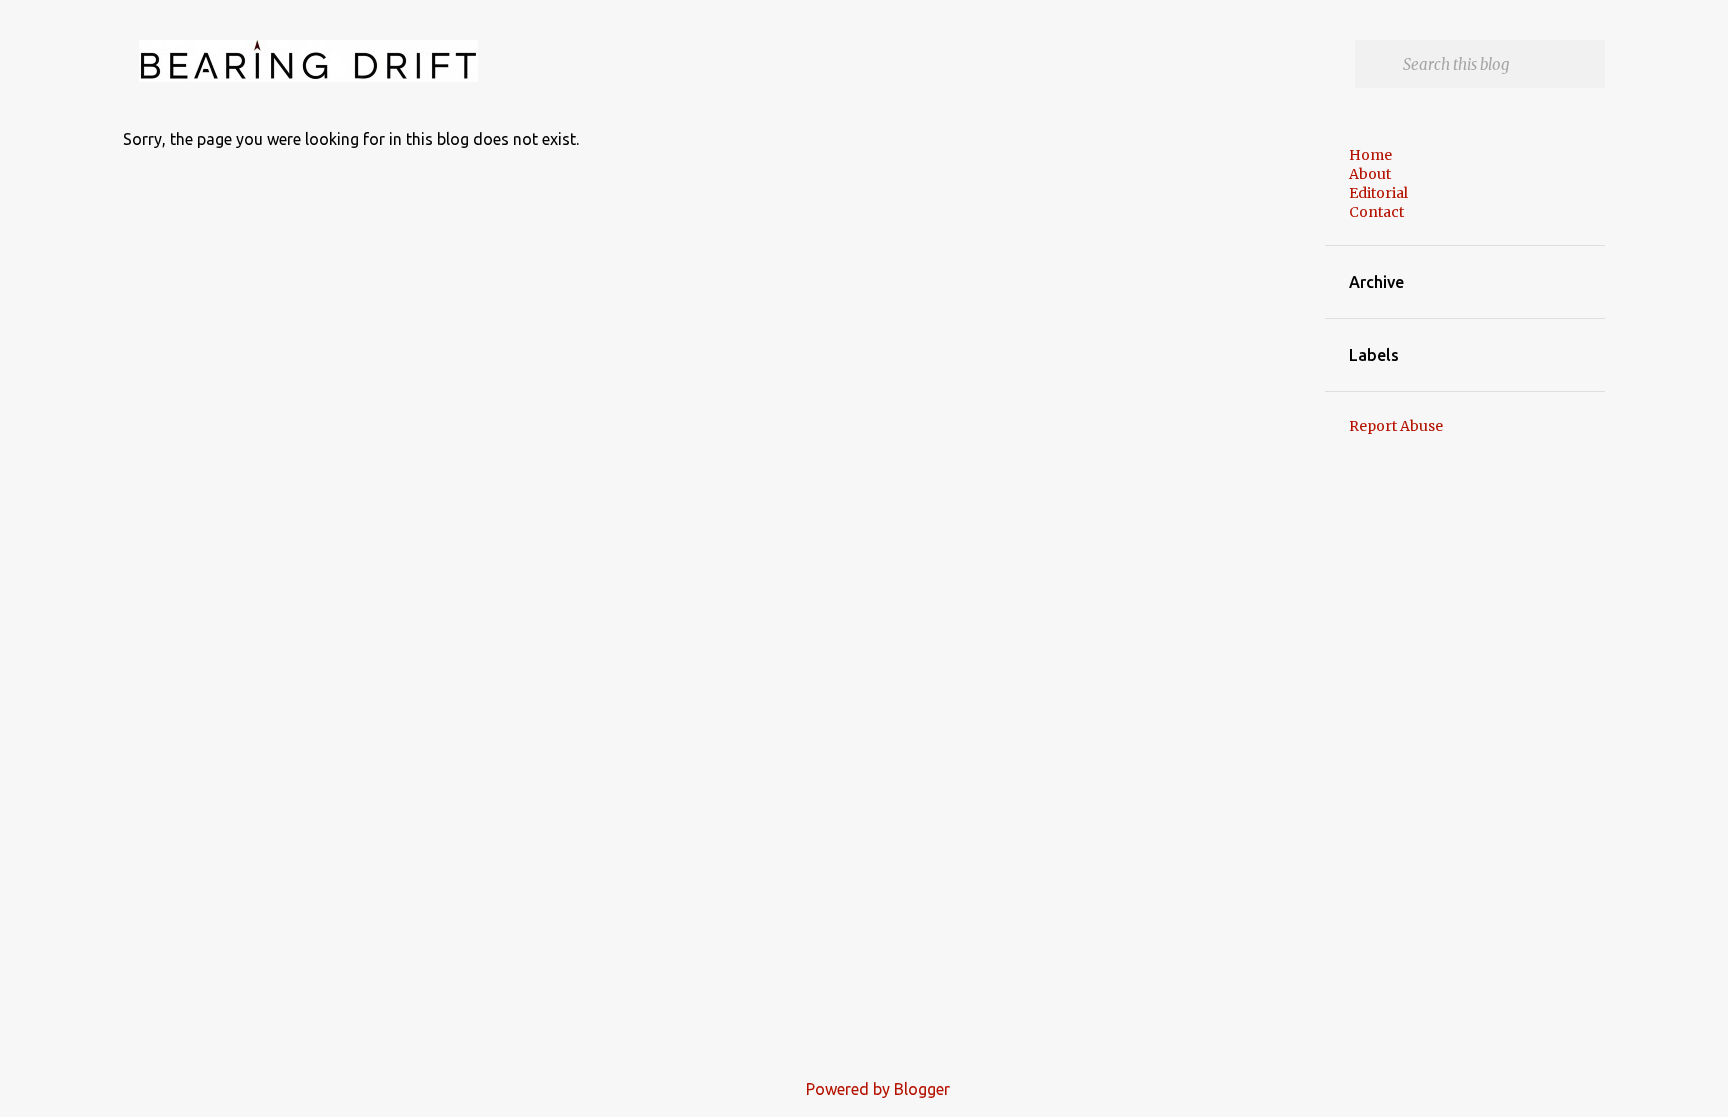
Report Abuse (1396, 426)
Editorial (1378, 193)
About (1370, 174)
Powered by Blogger (876, 1089)
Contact (1376, 212)
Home (1370, 155)
